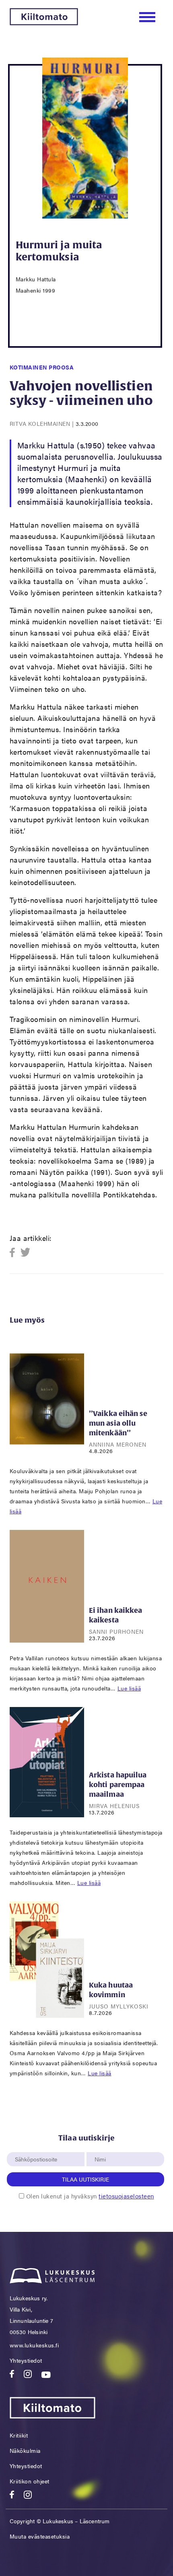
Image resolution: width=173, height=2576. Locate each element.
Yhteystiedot (26, 2360)
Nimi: (101, 2148)
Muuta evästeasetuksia (40, 2536)
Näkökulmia (25, 2450)
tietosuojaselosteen (126, 2196)
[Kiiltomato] (44, 23)
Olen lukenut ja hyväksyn (90, 2196)
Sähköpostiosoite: (38, 2148)
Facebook (15, 1253)
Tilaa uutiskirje (85, 2179)
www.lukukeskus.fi (34, 2345)
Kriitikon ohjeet (30, 2481)
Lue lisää (129, 1688)
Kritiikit (19, 2435)
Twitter (26, 1253)
